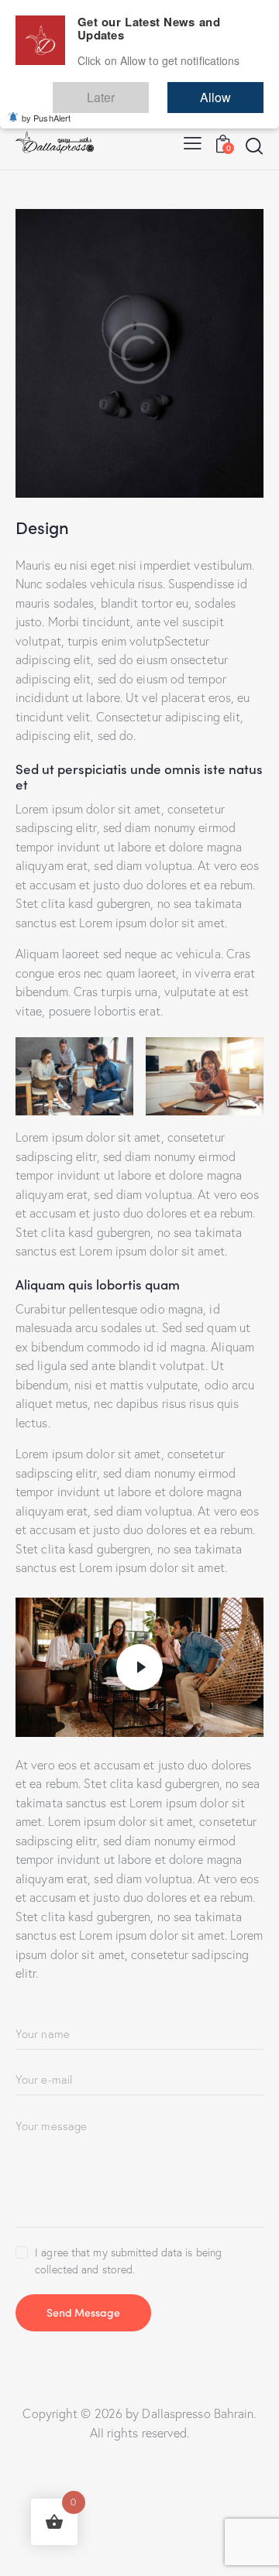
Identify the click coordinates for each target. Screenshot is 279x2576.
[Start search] (254, 146)
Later (147, 90)
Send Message (83, 2312)
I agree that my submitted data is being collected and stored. (128, 2261)
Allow (231, 90)
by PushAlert (46, 107)
